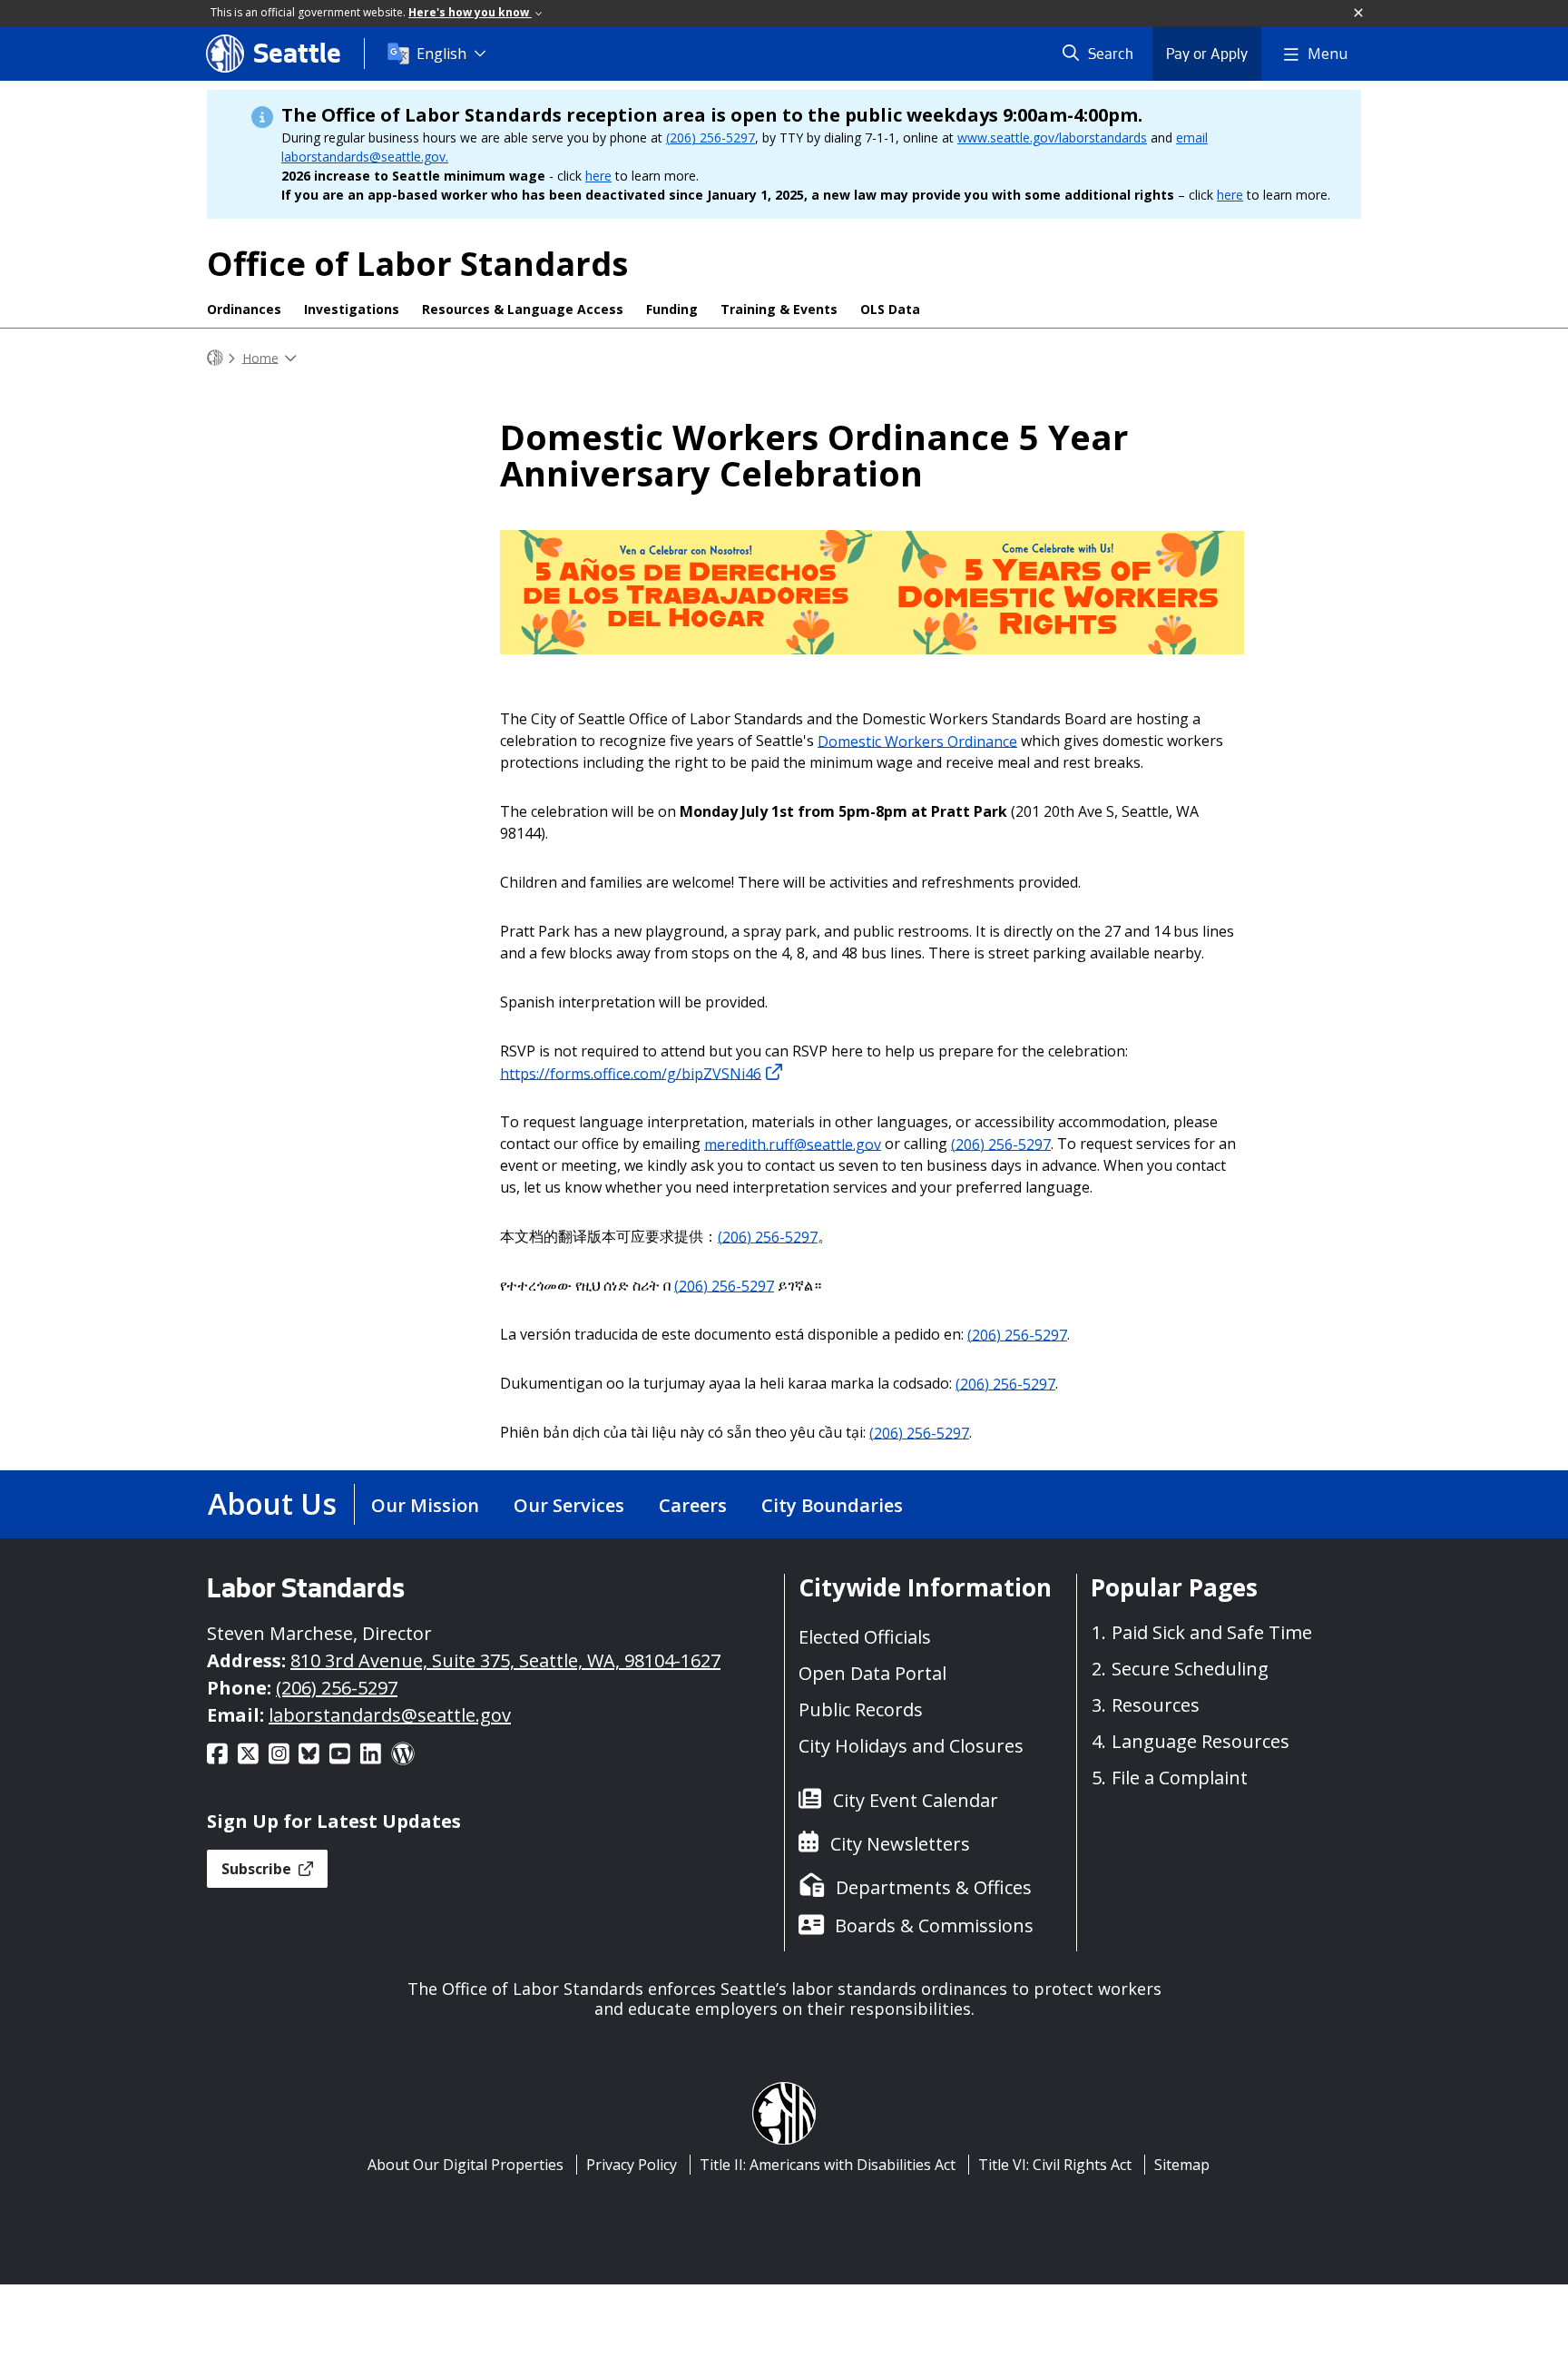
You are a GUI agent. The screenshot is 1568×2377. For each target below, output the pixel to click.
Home (260, 357)
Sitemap (1182, 2165)
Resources (1156, 1705)
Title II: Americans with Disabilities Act (828, 2165)
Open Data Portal (872, 1673)
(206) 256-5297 (710, 138)
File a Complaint (1180, 1778)
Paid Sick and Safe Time (1212, 1632)
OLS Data (890, 309)
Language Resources (1200, 1741)
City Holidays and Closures (911, 1746)
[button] (1359, 14)
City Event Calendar (916, 1800)
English (441, 54)
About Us (272, 1503)
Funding (672, 309)
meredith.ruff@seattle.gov (793, 1144)
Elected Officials (865, 1637)
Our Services (569, 1505)
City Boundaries (832, 1505)
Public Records (861, 1709)
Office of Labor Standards (417, 264)
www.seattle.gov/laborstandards (1052, 138)
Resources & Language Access (523, 309)
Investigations (352, 309)
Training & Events (779, 309)
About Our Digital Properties (465, 2165)
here (598, 176)
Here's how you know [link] (470, 12)
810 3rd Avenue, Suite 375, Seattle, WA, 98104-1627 (505, 1660)
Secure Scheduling (1190, 1669)
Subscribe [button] (258, 1869)
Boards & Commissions (934, 1925)
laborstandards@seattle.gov (390, 1715)
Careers (693, 1505)
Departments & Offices (934, 1887)
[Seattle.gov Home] (215, 358)
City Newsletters (900, 1844)
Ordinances (244, 309)
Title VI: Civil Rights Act (1055, 2165)
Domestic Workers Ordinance (917, 741)
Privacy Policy (632, 2165)
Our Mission (425, 1505)
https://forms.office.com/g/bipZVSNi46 (631, 1073)
